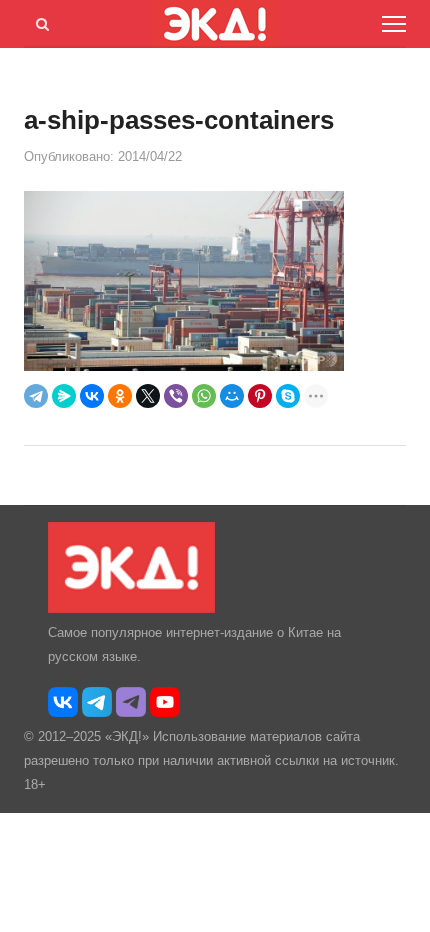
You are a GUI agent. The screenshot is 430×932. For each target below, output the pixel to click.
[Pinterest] (260, 396)
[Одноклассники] (120, 396)
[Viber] (176, 396)
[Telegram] (36, 396)
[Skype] (288, 396)
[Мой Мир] (232, 396)
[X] (148, 396)
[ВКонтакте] (92, 396)
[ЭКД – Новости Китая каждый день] (131, 608)
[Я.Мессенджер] (64, 396)
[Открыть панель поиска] (39, 21)
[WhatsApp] (204, 396)
